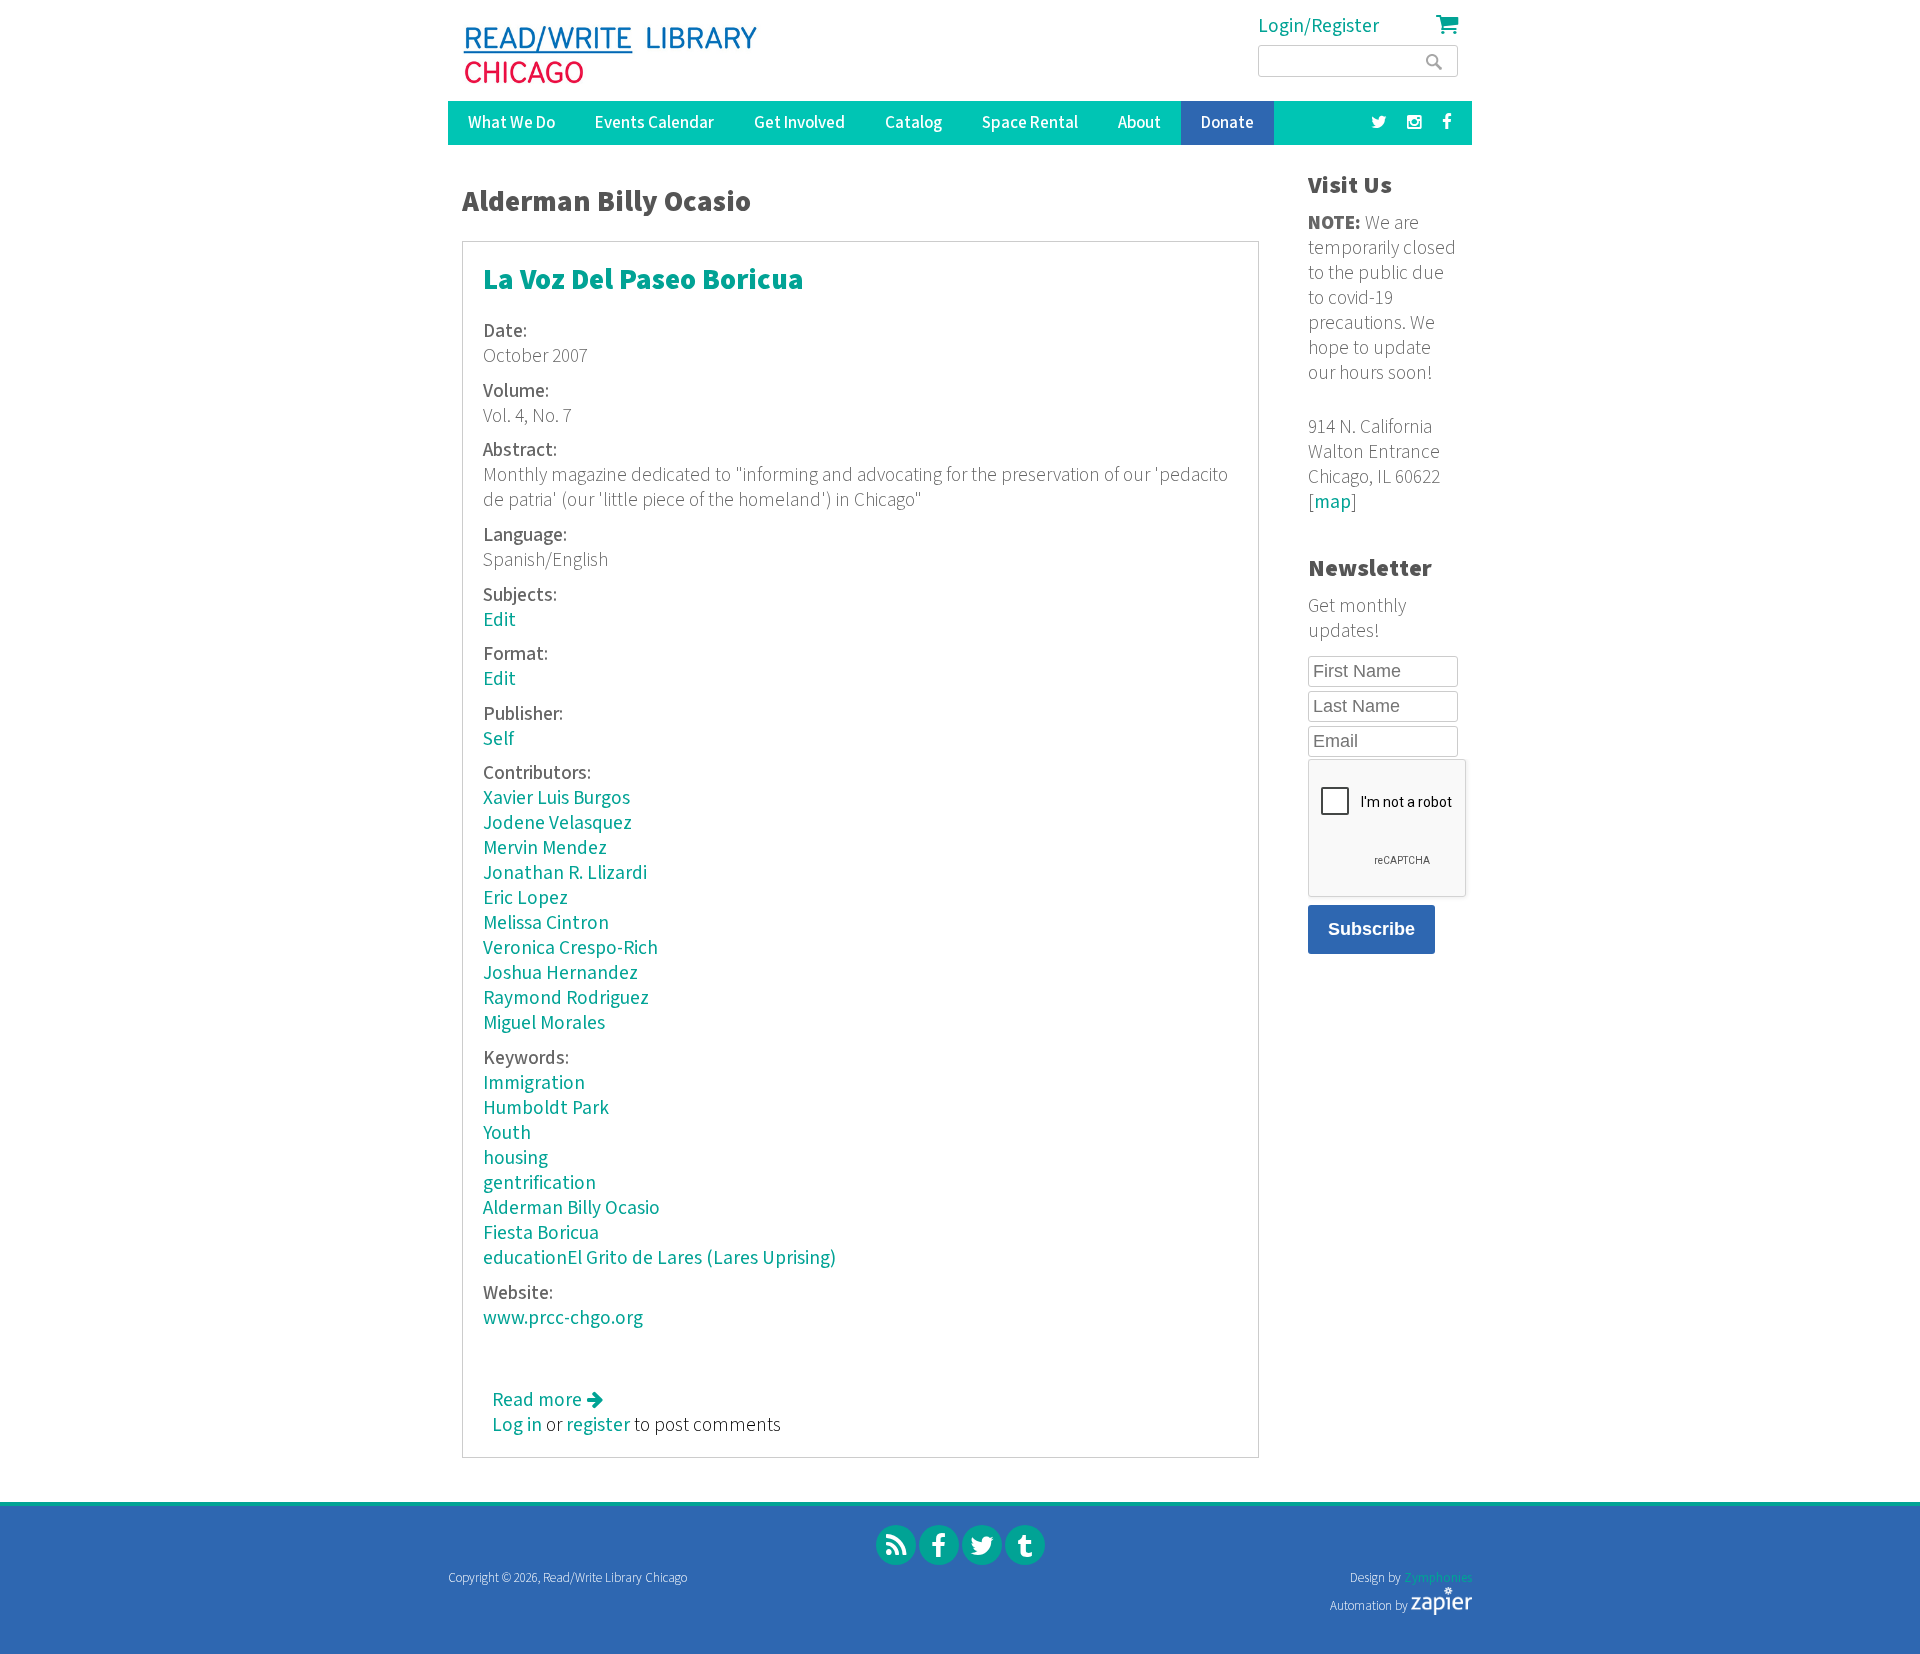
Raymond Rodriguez (566, 998)
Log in (517, 1425)
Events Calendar (654, 123)
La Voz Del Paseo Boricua (643, 280)
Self (498, 739)
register (598, 1425)
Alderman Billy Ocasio (571, 1208)
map (1332, 502)
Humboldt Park (546, 1108)
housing (515, 1158)
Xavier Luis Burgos (556, 798)
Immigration (534, 1083)
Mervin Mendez (545, 848)
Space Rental (1030, 123)
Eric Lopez (525, 898)
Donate (1227, 123)
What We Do (511, 123)
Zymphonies (1438, 1578)
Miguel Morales (544, 1023)
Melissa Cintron (546, 923)
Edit (499, 620)
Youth (507, 1133)
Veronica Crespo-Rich (570, 948)
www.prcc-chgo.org (563, 1318)
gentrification (539, 1183)
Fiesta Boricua (541, 1233)
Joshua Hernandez (560, 973)
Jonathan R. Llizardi (565, 873)
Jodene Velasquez (557, 823)
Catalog (913, 123)
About (1139, 123)
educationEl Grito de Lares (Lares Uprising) (659, 1258)
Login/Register (1318, 26)
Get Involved (799, 123)
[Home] (611, 55)
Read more (547, 1400)
